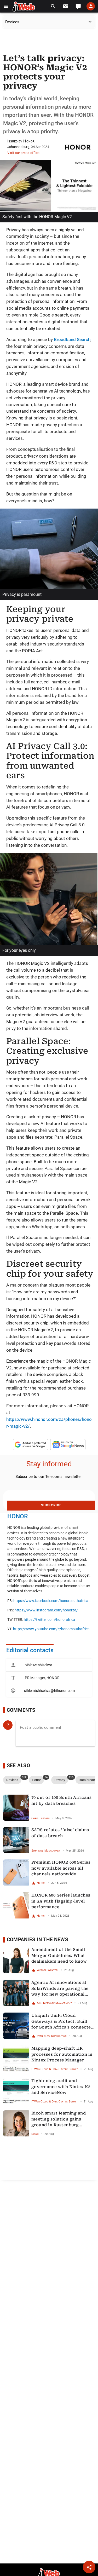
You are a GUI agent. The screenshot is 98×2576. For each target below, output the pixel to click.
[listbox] (49, 1678)
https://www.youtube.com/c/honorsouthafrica (51, 1629)
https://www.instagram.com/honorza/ (46, 1610)
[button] (6, 6)
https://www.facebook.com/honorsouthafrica (51, 1601)
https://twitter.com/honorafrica (50, 1620)
